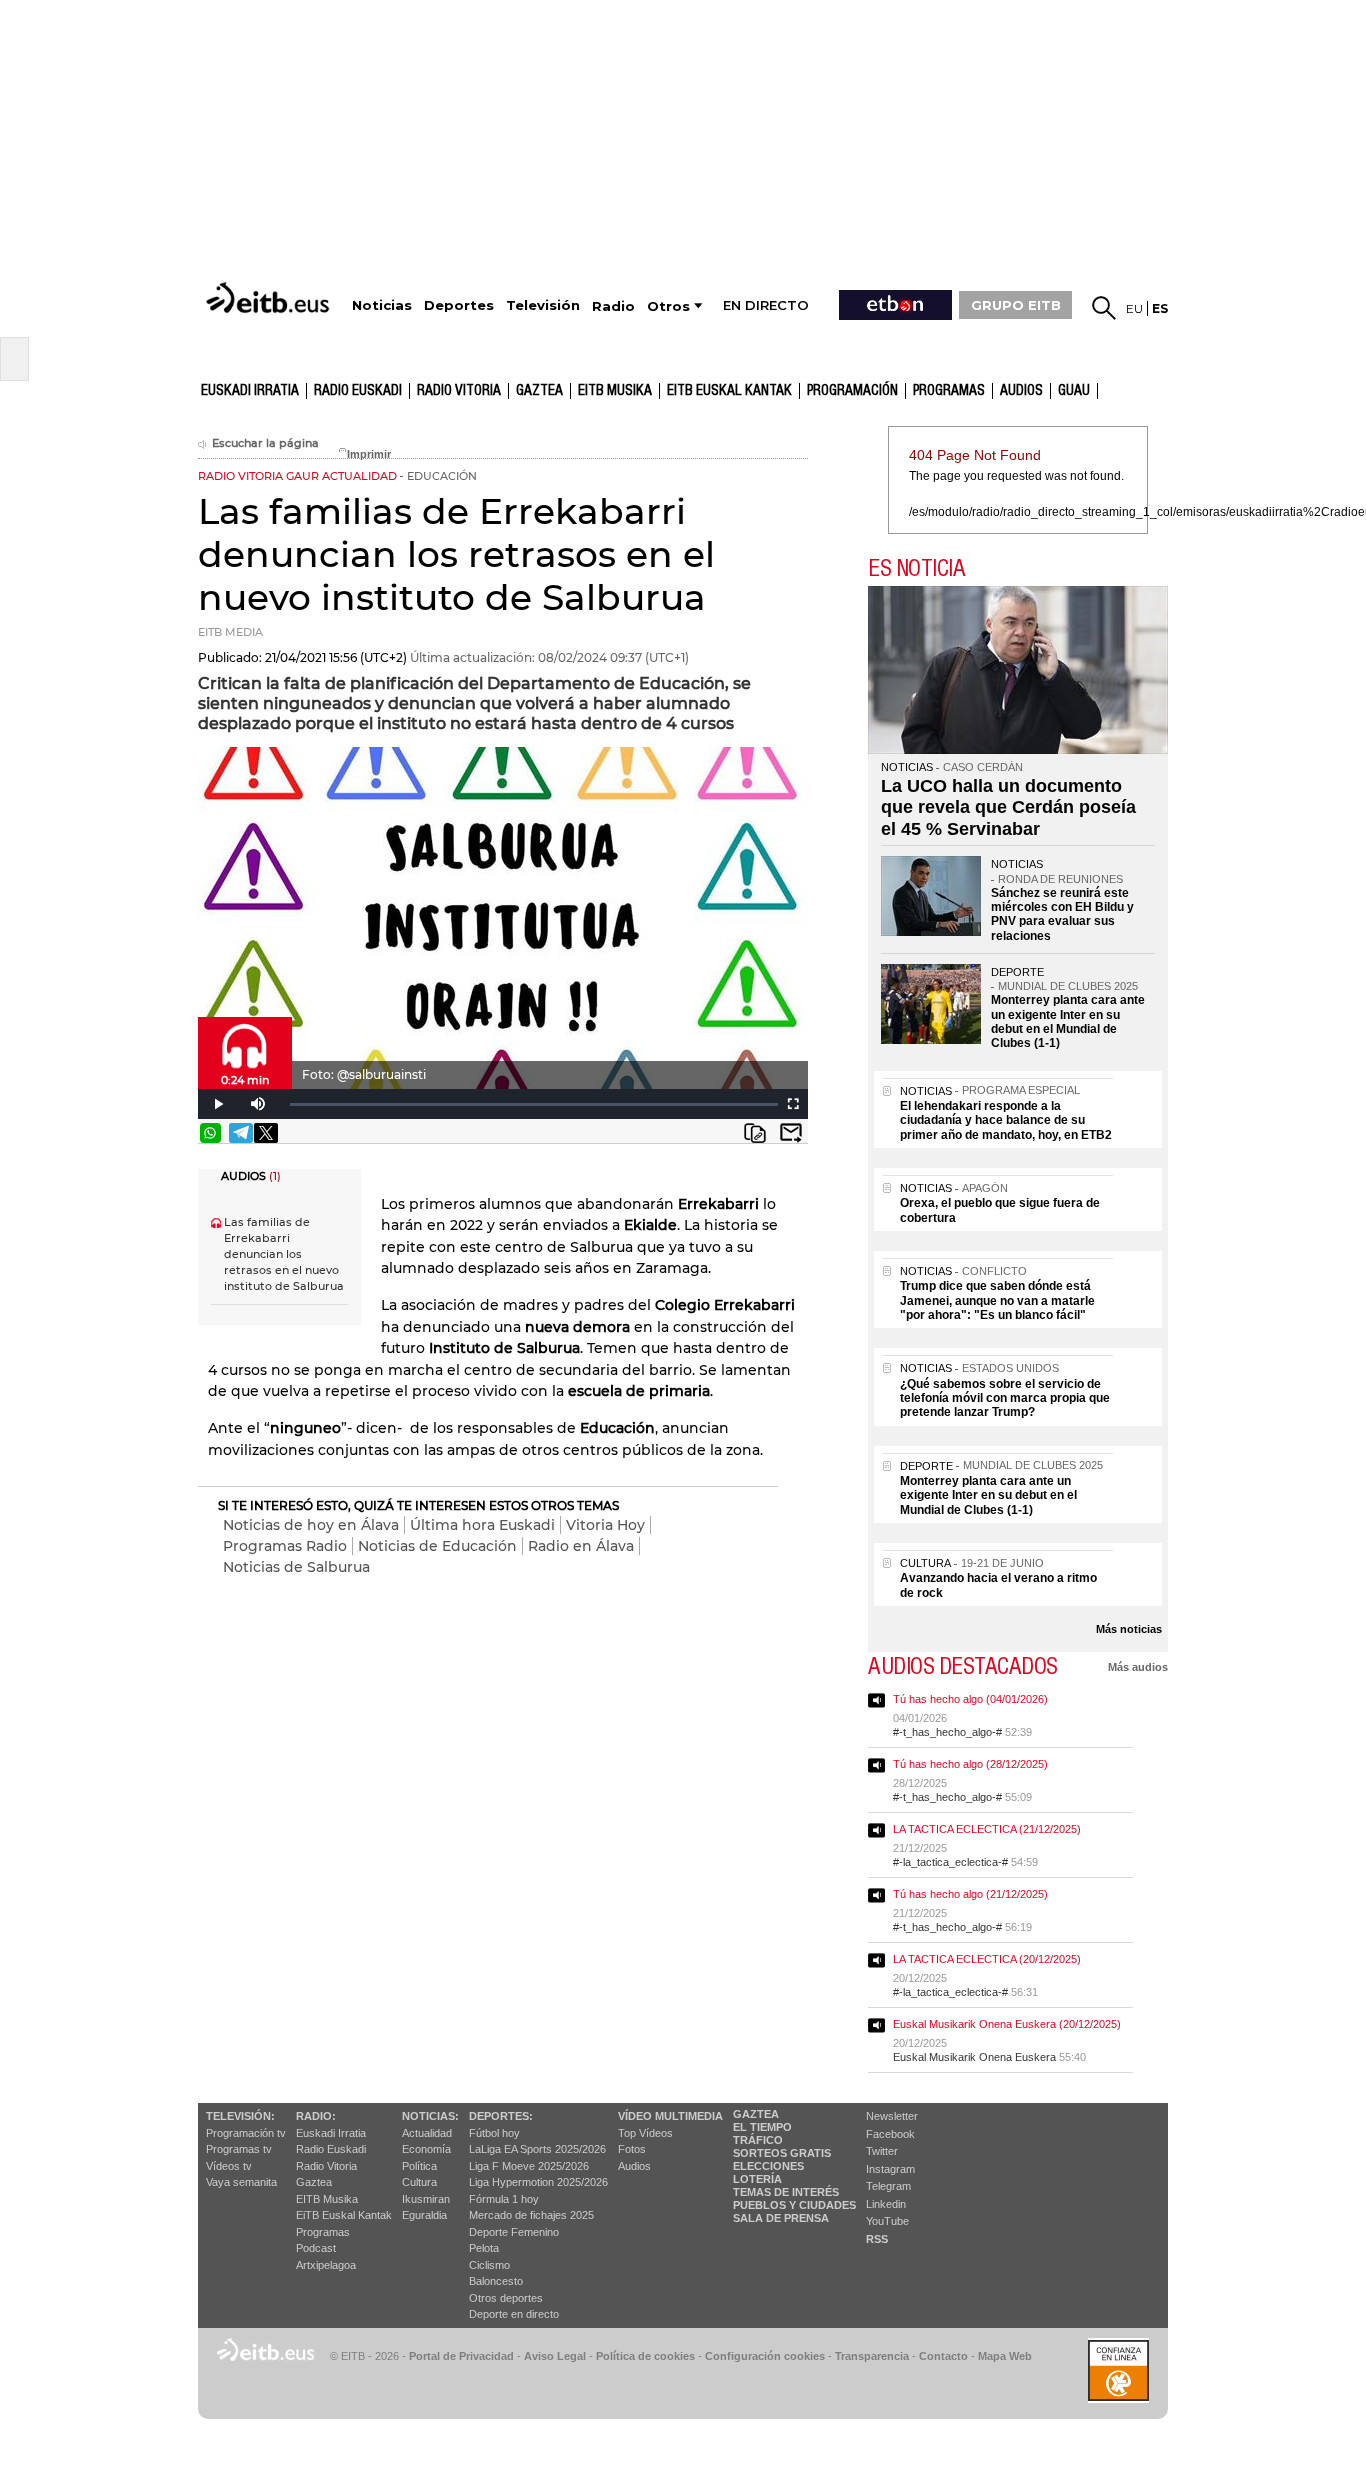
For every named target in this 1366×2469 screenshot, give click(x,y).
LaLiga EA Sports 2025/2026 (537, 2149)
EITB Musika (615, 391)
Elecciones (768, 2166)
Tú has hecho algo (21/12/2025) (970, 1894)
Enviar (791, 1133)
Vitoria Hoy (605, 1525)
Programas (949, 391)
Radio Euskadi (358, 391)
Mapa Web (1005, 2356)
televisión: (240, 2116)
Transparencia (872, 2356)
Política (419, 2166)
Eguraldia (424, 2215)
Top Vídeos (645, 2133)
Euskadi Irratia (250, 391)
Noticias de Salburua (296, 1567)
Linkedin (886, 2204)
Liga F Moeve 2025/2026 (529, 2166)
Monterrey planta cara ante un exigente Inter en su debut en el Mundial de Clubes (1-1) (1068, 1021)
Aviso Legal (555, 2356)
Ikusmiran (426, 2199)
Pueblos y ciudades (794, 2205)
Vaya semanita (241, 2182)
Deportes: (501, 2116)
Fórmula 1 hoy (504, 2199)
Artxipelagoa (326, 2265)
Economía (426, 2149)
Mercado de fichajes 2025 (531, 2215)
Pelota (484, 2248)
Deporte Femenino (514, 2232)
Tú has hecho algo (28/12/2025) (970, 1764)
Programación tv (246, 2133)
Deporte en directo (514, 2314)
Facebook (890, 2134)
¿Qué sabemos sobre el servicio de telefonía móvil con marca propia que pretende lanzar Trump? (1005, 1398)
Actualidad (427, 2133)
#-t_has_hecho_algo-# (947, 1732)
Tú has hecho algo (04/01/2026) (970, 1699)
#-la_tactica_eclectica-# (950, 1862)
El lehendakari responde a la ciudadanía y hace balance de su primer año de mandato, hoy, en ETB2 (1006, 1120)
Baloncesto (496, 2281)
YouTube (887, 2221)
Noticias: (430, 2116)
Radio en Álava (581, 1546)
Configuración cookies (765, 2356)
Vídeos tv (229, 2166)
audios (1021, 391)
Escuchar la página (265, 443)
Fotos (632, 2149)
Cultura (419, 2182)
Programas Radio (285, 1546)
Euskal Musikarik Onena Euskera (974, 2057)
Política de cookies (645, 2356)
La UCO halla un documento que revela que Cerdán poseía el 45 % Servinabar (1008, 807)
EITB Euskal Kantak (729, 391)
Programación (852, 391)
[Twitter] (266, 1133)
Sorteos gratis (782, 2153)
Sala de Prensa (781, 2218)
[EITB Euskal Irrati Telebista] (270, 297)
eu (1134, 308)
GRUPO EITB (1016, 305)
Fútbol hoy (494, 2133)
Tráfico (758, 2140)
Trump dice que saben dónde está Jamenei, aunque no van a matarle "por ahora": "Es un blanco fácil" (997, 1300)
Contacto (943, 2356)
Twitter (882, 2151)
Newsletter (892, 2116)
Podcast (316, 2248)
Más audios (1138, 1667)
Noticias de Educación (437, 1546)
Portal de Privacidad (461, 2356)
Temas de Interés (786, 2192)
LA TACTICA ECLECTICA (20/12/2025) (987, 1959)
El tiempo (762, 2127)
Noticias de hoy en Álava (311, 1525)
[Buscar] (1104, 308)
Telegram (888, 2186)
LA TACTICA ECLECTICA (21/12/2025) (987, 1829)
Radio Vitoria (459, 391)
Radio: (316, 2116)
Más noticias (1129, 1629)
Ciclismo (489, 2265)
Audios (634, 2166)
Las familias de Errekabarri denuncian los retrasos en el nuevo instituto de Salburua (284, 1255)
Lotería (757, 2179)
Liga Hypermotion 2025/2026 (538, 2182)
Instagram (890, 2169)
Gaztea (314, 2182)
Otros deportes (506, 2298)
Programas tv (239, 2149)
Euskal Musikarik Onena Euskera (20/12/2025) (1007, 2024)
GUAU (1074, 391)
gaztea (539, 391)
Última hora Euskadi (482, 1525)
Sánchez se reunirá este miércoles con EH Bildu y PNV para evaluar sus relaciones (1062, 914)
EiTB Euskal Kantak (344, 2215)
